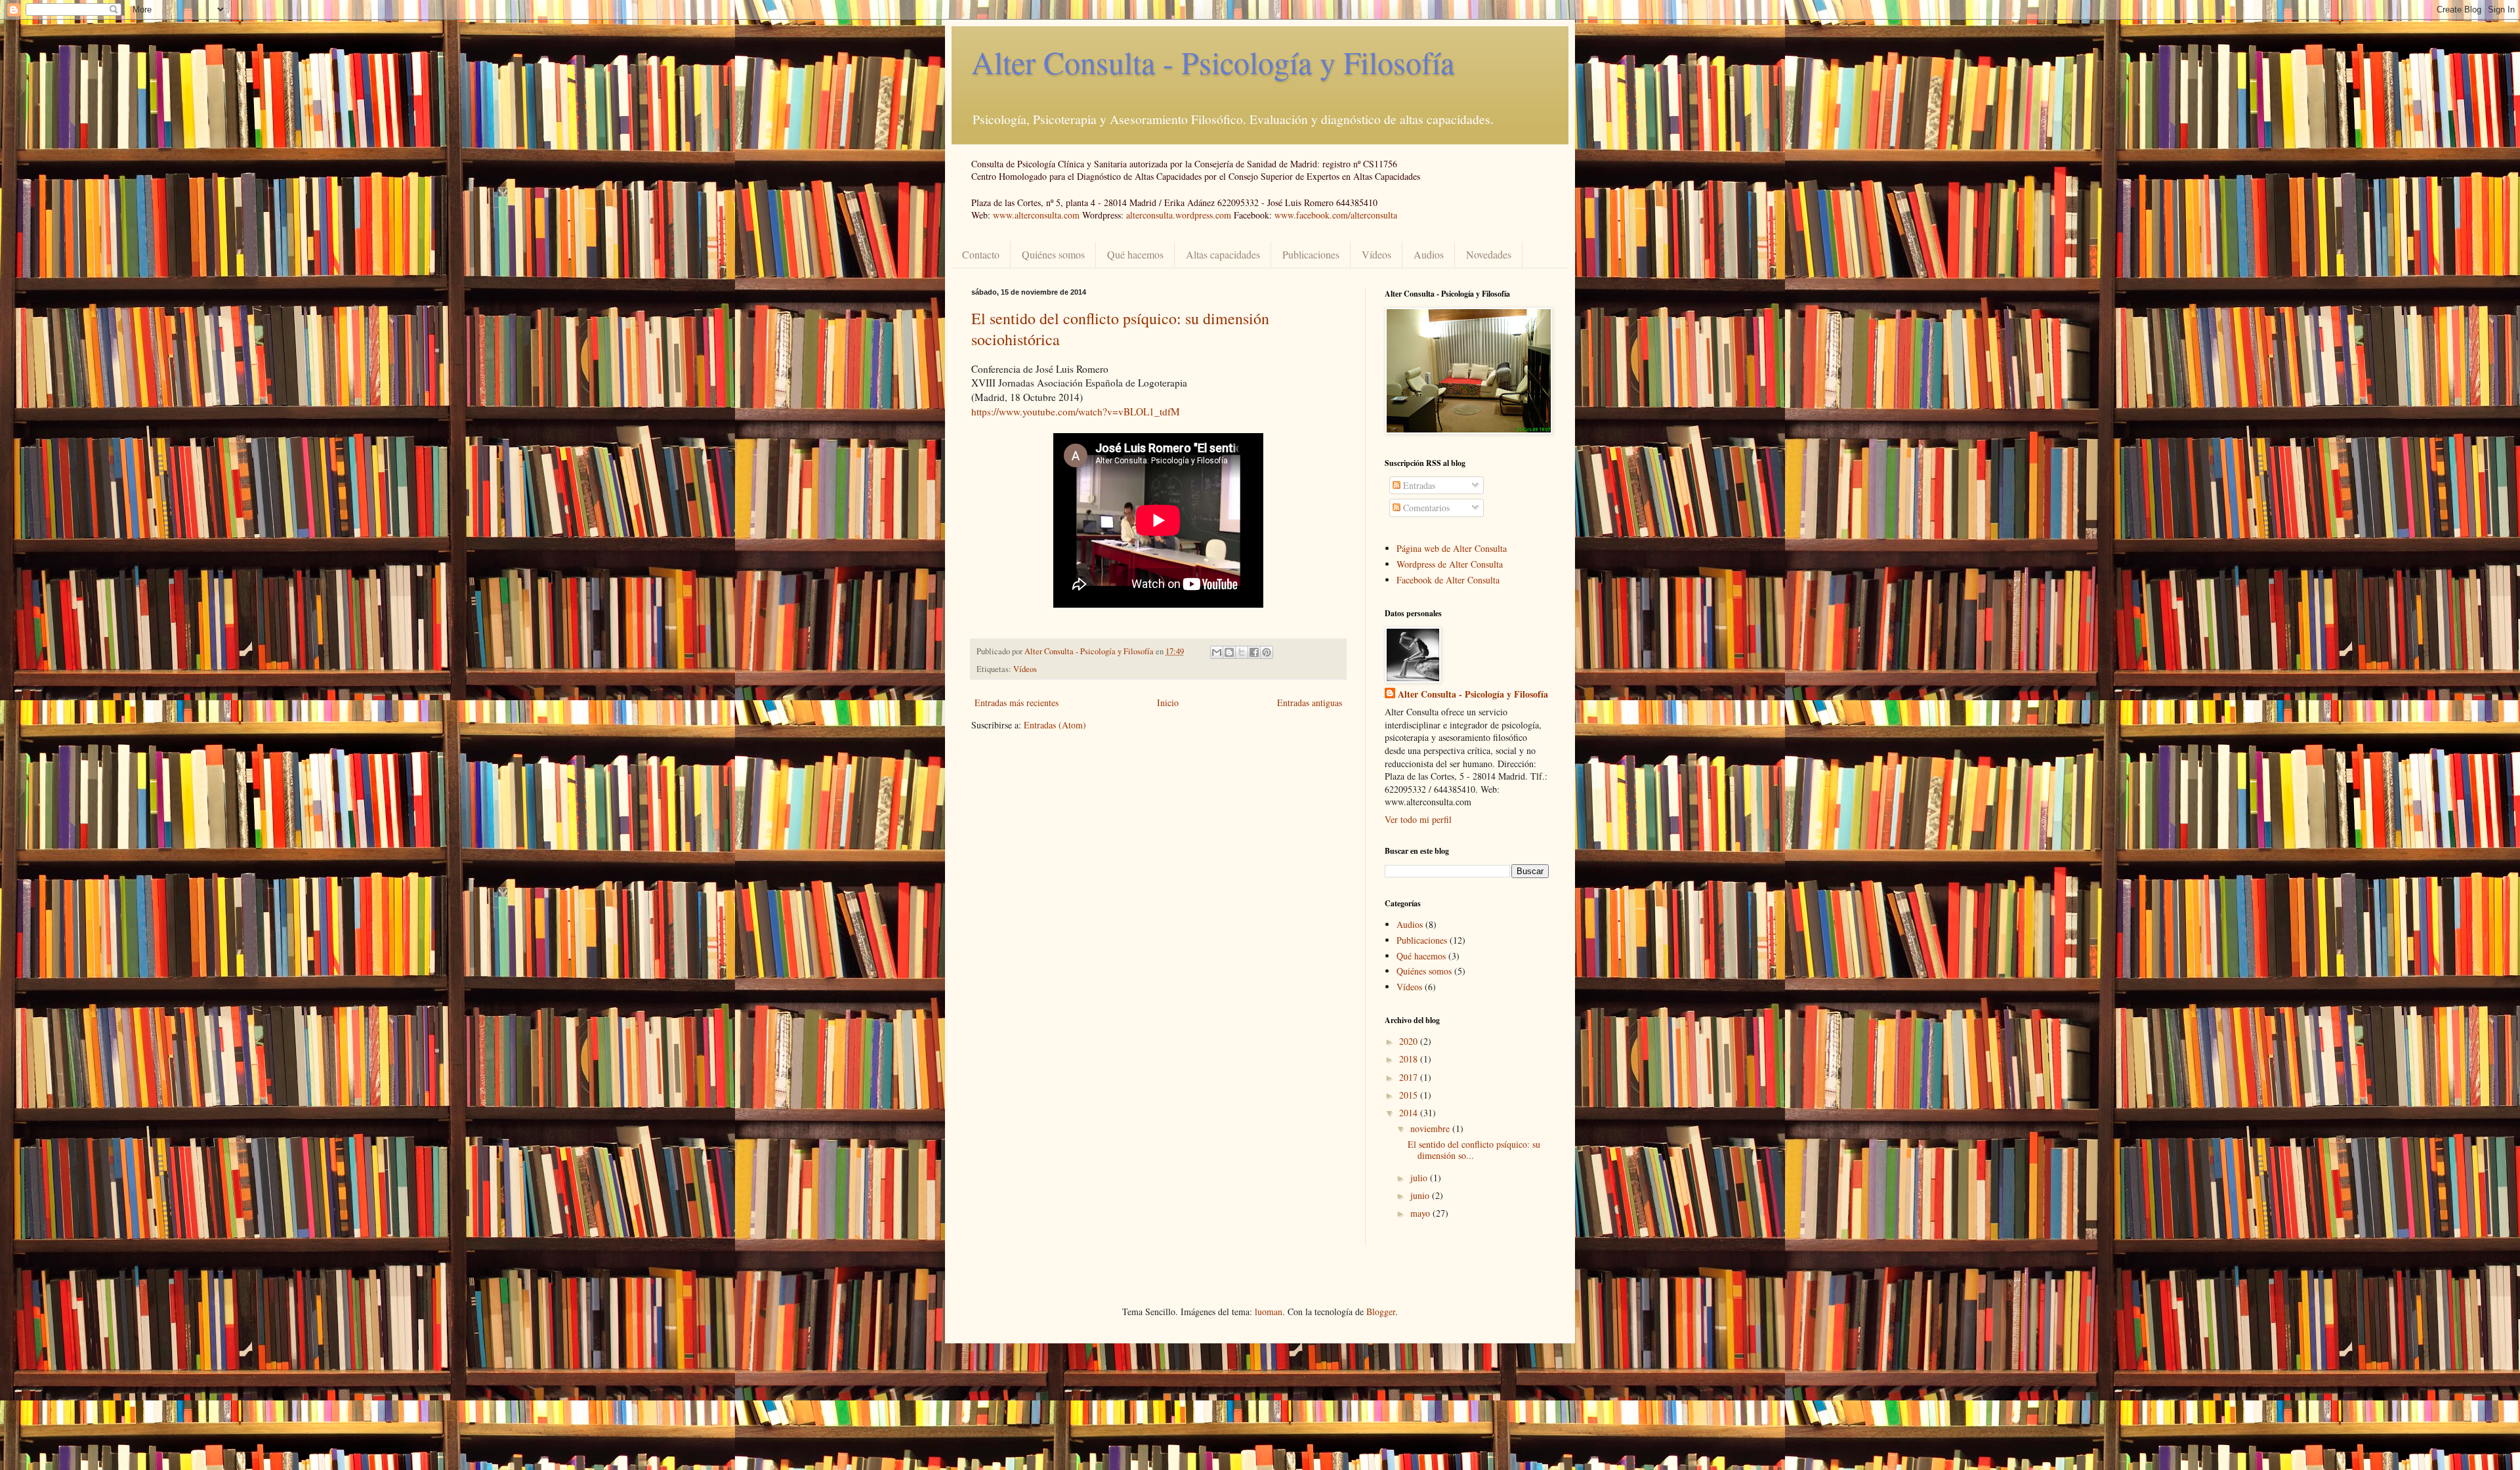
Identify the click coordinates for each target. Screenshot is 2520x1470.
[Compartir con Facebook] (1254, 652)
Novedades (1489, 254)
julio (1420, 1178)
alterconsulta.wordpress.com (1179, 215)
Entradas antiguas (1310, 703)
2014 (1410, 1113)
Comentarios (1425, 508)
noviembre (1431, 1128)
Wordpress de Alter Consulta (1450, 564)
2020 (1410, 1041)
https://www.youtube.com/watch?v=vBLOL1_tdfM (1076, 411)
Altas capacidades (1223, 254)
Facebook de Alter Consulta (1448, 580)
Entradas (1418, 485)
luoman (1269, 1312)
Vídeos (1376, 254)
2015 (1410, 1095)
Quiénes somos (1053, 254)
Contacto (981, 254)
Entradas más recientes (1017, 703)
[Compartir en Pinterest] (1267, 652)
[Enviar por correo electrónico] (1217, 652)
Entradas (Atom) (1055, 725)
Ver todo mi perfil (1418, 819)
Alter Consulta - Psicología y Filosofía (1213, 62)
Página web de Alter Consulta (1452, 548)
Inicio (1168, 703)
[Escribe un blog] (1229, 652)
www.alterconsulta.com (1036, 215)
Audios (1429, 254)
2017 (1410, 1077)
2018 (1410, 1059)
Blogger (1381, 1312)
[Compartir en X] (1242, 652)
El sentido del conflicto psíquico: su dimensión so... (1474, 1150)
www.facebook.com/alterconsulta (1336, 215)
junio (1421, 1195)
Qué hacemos (1135, 254)
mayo (1421, 1213)
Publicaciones (1311, 254)
